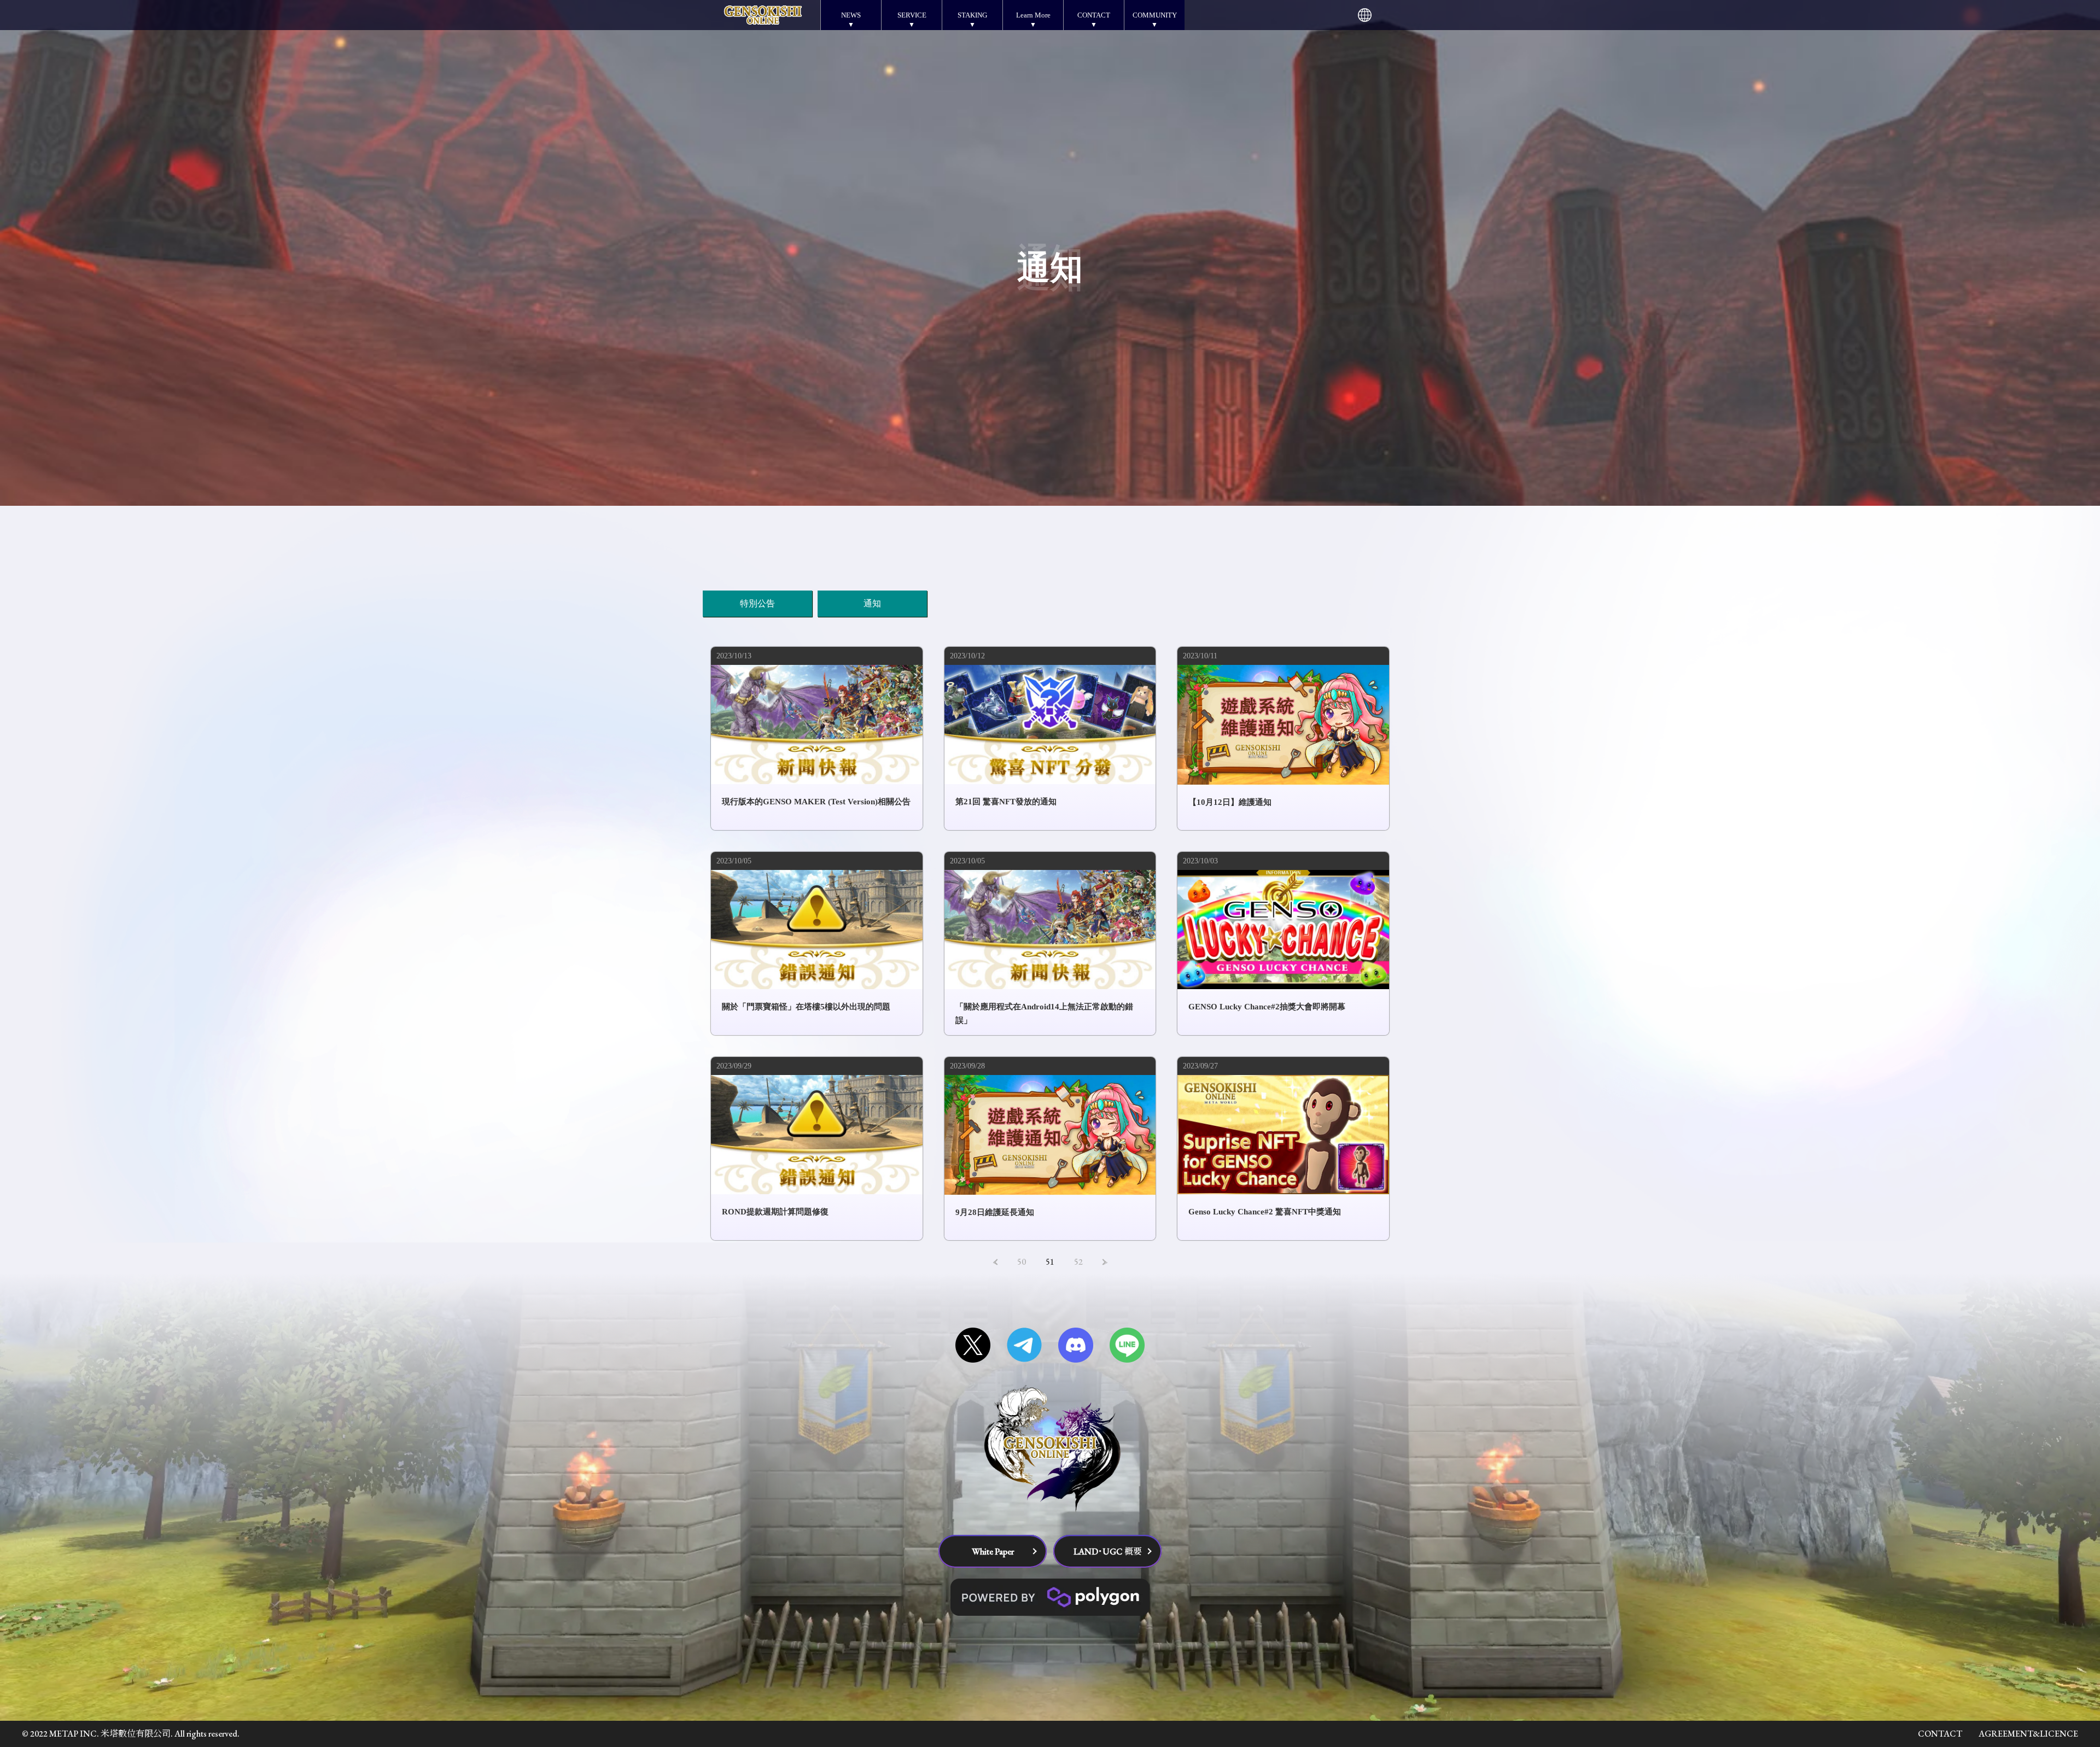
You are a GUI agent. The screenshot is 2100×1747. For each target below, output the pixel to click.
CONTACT (1094, 15)
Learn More (1033, 15)
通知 (872, 603)
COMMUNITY (1155, 15)
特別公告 (757, 603)
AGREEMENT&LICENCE (2028, 1734)
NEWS (851, 15)
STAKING (972, 15)
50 (1022, 1262)
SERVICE (912, 15)
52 (1078, 1262)
